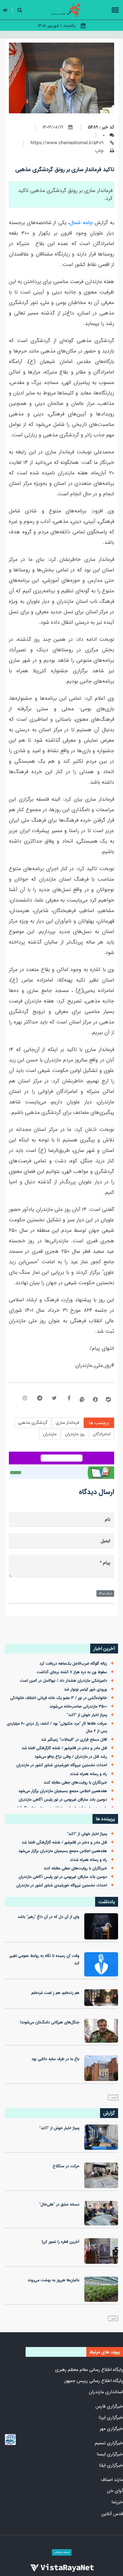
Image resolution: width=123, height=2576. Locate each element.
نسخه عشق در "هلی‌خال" (59, 2204)
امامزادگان (102, 1434)
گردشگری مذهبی (33, 1423)
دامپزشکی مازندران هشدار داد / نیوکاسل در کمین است (63, 1681)
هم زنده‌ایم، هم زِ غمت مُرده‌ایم (55, 1993)
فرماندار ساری (67, 1423)
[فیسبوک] (69, 1399)
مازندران (50, 1434)
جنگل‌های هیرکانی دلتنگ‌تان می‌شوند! (50, 2022)
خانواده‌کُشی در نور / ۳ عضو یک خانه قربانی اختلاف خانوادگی (59, 1698)
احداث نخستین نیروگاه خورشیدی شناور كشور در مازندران (62, 1765)
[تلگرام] (40, 1399)
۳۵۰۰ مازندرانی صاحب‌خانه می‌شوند (78, 1707)
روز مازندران (75, 1434)
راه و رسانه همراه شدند (88, 1774)
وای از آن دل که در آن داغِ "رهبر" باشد (49, 1917)
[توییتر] (54, 1399)
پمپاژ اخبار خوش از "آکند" (87, 1715)
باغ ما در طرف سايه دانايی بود (55, 2059)
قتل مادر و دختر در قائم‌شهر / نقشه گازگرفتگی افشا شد (64, 1748)
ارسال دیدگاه (105, 1593)
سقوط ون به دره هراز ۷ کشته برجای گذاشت (72, 1672)
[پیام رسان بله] (108, 1399)
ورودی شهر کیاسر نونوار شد (85, 1689)
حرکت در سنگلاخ (66, 2166)
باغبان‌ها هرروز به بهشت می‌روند (53, 2280)
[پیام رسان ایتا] (82, 1399)
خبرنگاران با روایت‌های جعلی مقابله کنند (75, 1783)
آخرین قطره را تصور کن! (61, 2242)
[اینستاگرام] (25, 1399)
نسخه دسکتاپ (62, 2552)
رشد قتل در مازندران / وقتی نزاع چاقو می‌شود (71, 1757)
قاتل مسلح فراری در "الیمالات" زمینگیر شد (74, 1740)
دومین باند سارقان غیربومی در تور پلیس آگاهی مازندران (63, 1800)
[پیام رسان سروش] (95, 1399)
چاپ (100, 151)
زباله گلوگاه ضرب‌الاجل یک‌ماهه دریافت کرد (73, 1664)
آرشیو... (113, 2097)
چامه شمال (81, 223)
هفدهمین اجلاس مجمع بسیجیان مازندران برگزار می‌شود (63, 1791)
